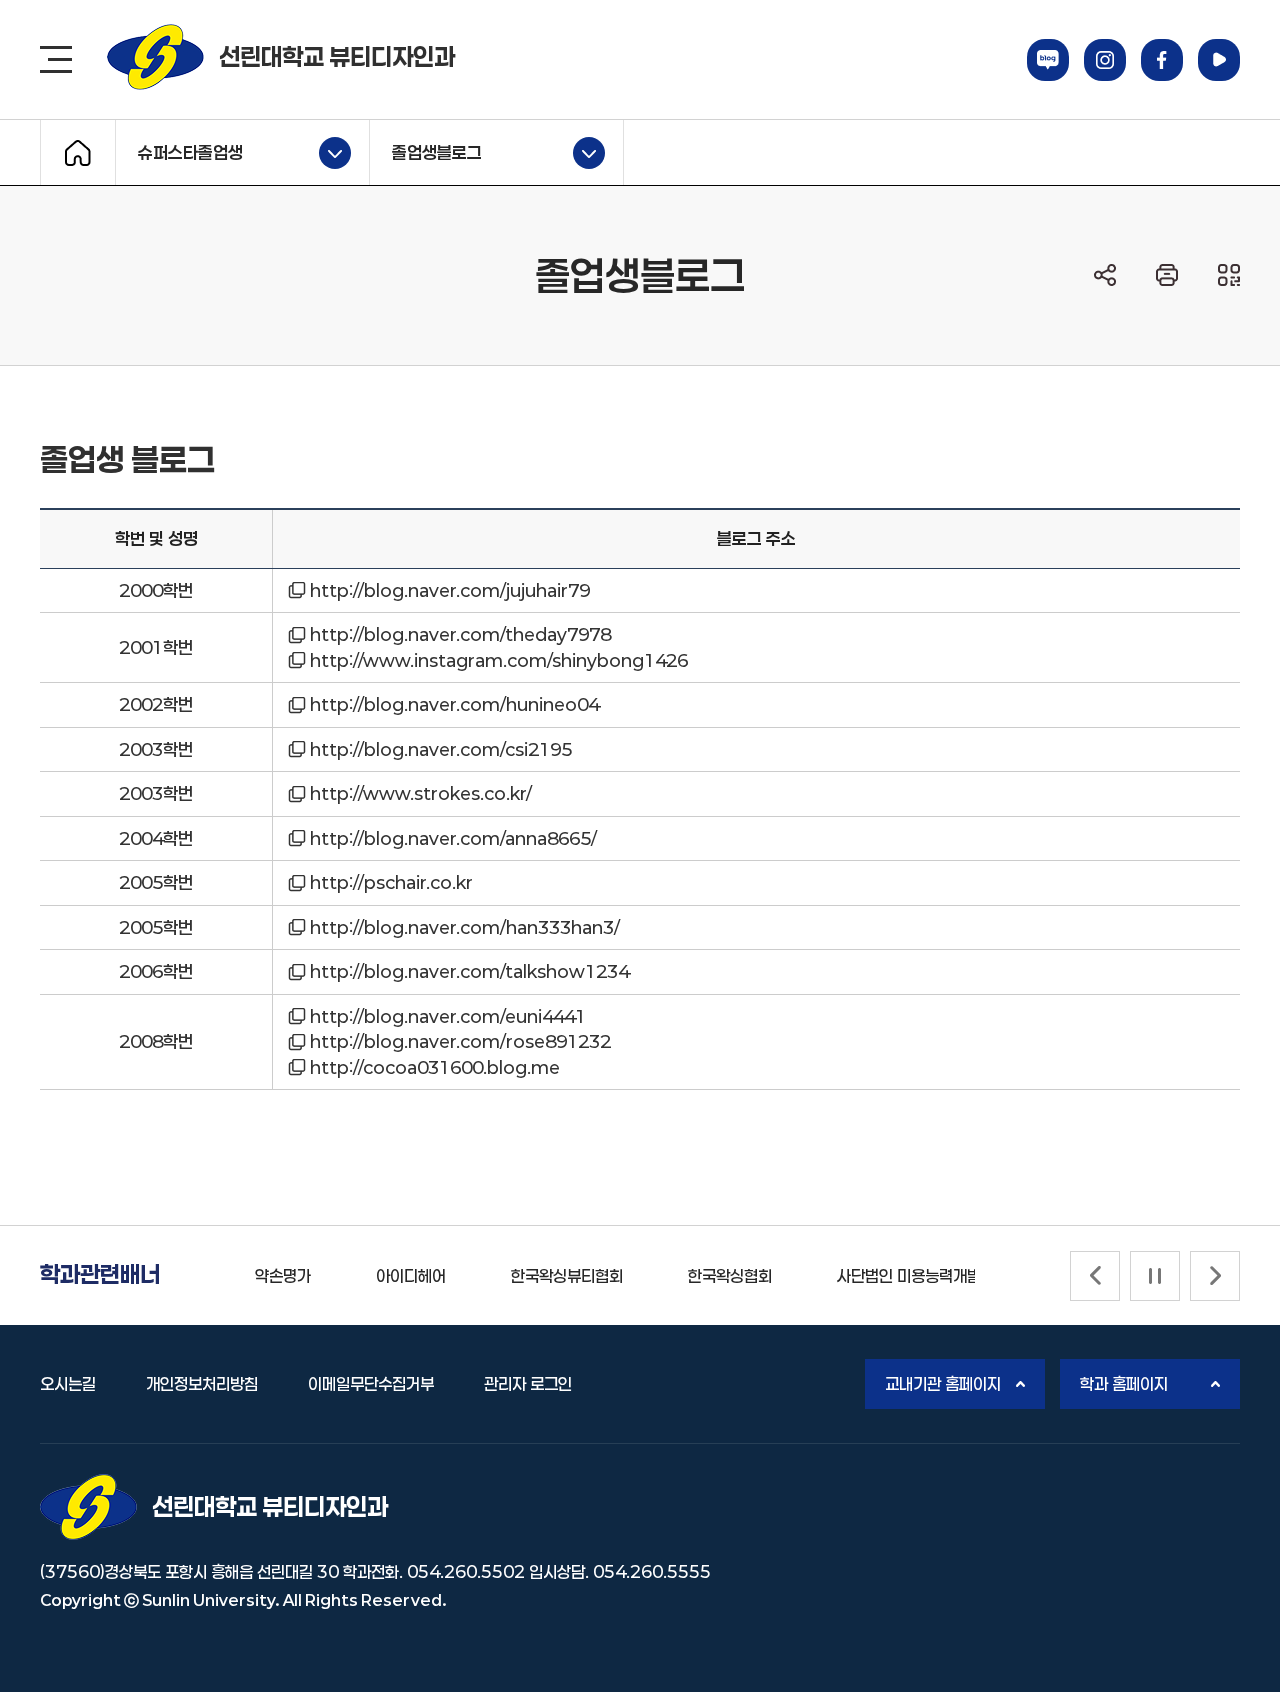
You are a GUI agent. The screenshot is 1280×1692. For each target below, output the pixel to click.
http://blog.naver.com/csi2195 (441, 749)
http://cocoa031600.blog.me (435, 1067)
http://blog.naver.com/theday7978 (460, 634)
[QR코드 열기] (1229, 275)
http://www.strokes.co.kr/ (421, 793)
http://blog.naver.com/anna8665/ (453, 838)
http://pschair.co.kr (391, 882)
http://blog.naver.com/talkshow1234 (469, 971)
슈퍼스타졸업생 (179, 150)
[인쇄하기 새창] (1167, 275)
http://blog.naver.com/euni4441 (448, 1016)
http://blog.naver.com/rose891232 (460, 1041)
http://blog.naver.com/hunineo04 (454, 704)
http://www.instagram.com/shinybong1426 (499, 660)
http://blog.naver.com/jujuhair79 (450, 590)
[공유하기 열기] (1105, 275)
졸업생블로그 (426, 150)
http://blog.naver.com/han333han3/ (465, 927)
